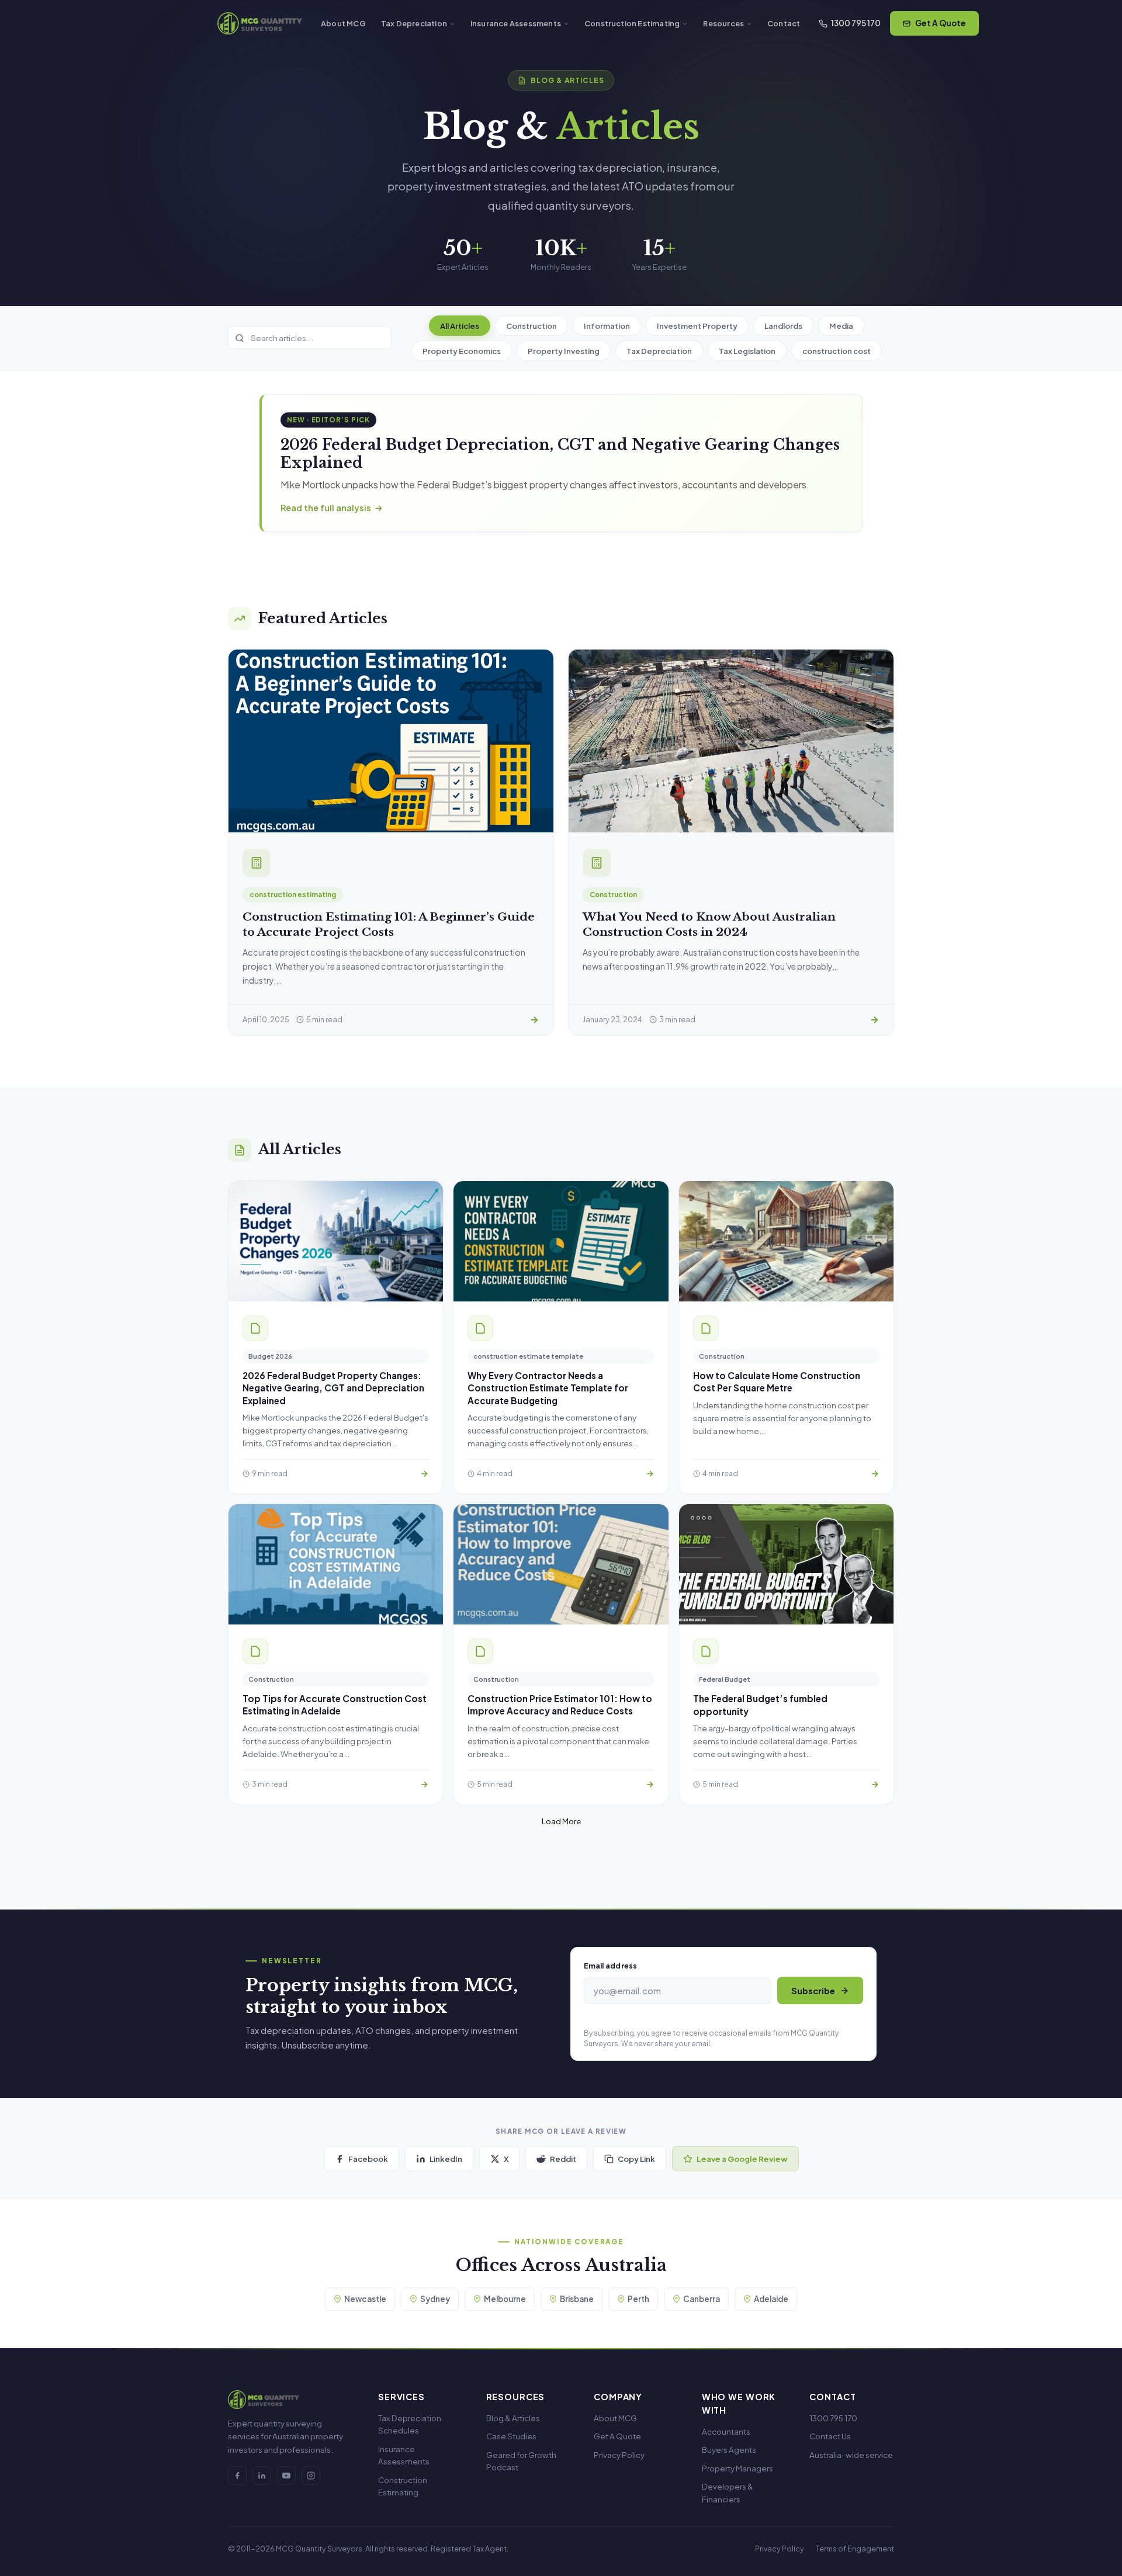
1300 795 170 (856, 23)
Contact (784, 23)
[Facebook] (237, 2476)
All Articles (460, 326)
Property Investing (564, 351)
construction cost (837, 351)
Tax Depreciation (414, 23)
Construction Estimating (632, 23)
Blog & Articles (513, 2418)
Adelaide (771, 2299)
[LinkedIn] (262, 2476)
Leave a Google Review (742, 2159)
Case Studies (511, 2436)
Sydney (435, 2299)
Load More (561, 1821)
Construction (531, 326)
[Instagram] (311, 2476)
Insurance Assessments (516, 23)
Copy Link (636, 2159)
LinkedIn (446, 2159)
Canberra (702, 2299)
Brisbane (577, 2299)
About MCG (343, 23)
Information (607, 326)
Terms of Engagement (855, 2549)
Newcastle (365, 2299)
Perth (638, 2299)
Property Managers (737, 2468)
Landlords (783, 326)
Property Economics (462, 351)
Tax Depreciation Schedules (410, 2424)
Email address (611, 1966)
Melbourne (505, 2299)
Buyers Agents (729, 2450)
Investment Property (697, 326)
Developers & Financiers (728, 2493)
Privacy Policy (619, 2455)
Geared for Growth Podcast (521, 2461)
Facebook (368, 2159)
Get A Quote (941, 23)
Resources (723, 23)
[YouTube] (286, 2476)
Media (841, 326)
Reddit (563, 2159)
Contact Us (830, 2436)
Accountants (726, 2431)
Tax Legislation (747, 351)
